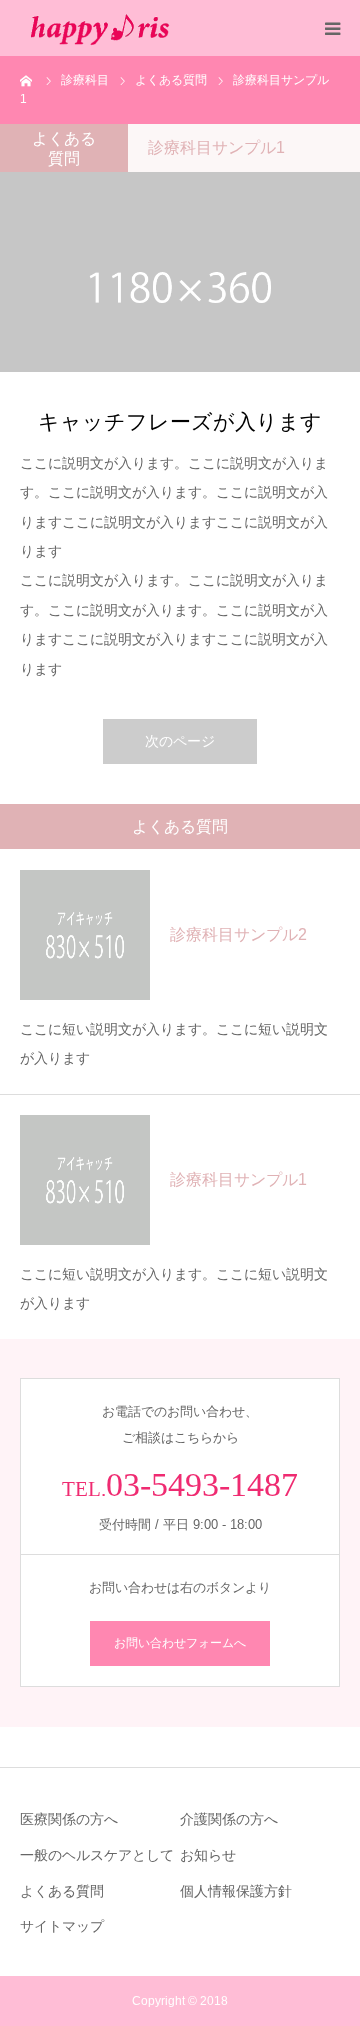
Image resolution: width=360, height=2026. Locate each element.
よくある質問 (62, 1891)
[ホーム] (27, 80)
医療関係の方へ (69, 1819)
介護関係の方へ (229, 1819)
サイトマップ (62, 1926)
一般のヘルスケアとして (97, 1855)
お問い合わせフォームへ (180, 1643)
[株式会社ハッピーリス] (100, 28)
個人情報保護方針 (236, 1891)
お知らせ (208, 1855)
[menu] (332, 28)
